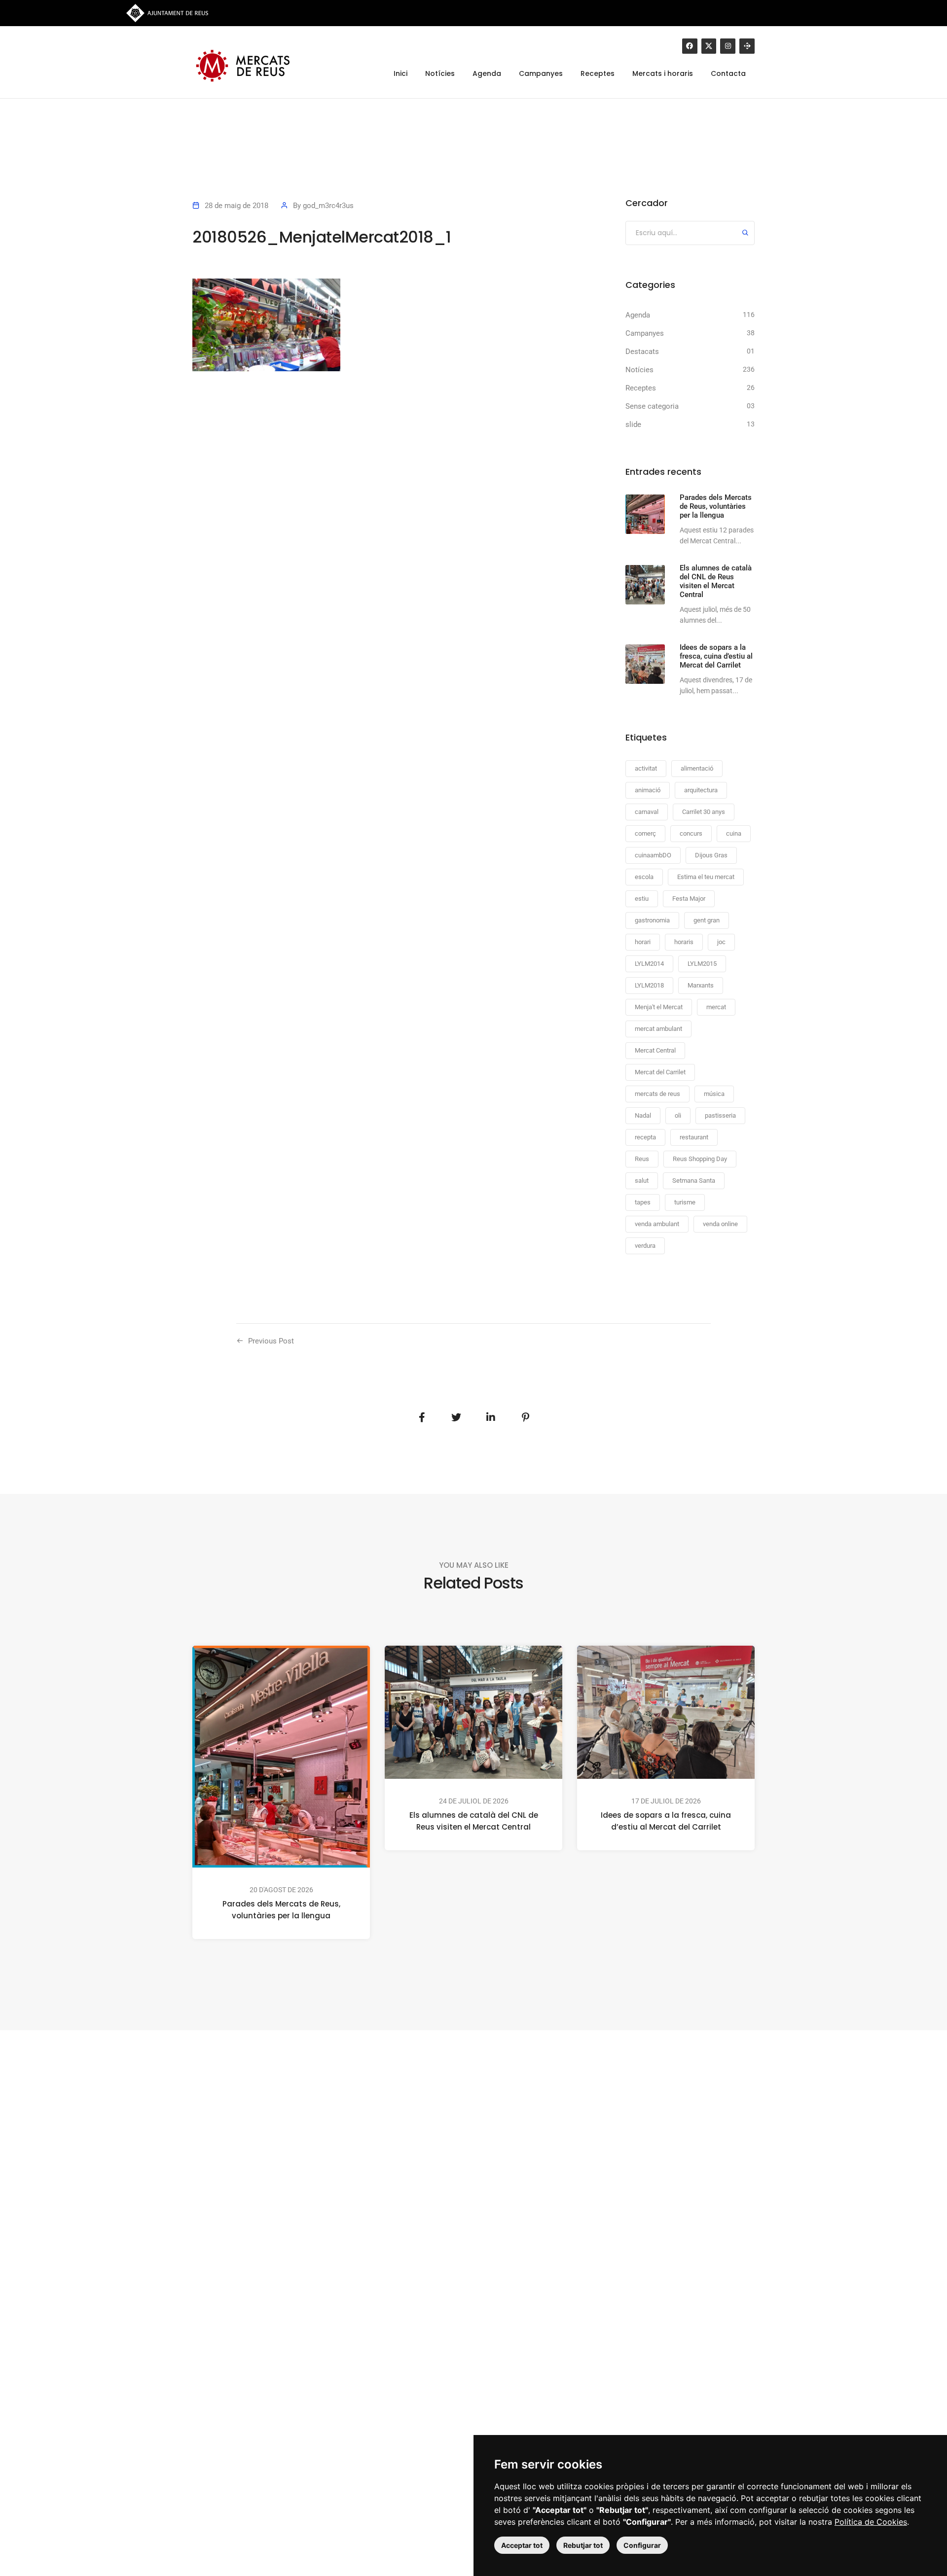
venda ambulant (657, 1224)
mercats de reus (657, 1094)
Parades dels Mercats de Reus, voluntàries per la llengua (281, 1910)
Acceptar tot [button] (522, 2545)
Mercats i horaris (663, 73)
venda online (720, 1224)
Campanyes (541, 73)
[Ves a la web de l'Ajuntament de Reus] (167, 12)
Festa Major (689, 899)
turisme (685, 1202)
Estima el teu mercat (706, 877)
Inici (401, 73)
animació (648, 790)
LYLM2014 (649, 964)
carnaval (647, 812)
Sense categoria (652, 406)
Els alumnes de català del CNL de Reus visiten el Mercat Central (474, 1821)
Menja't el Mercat (659, 1007)
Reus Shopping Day (700, 1159)
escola (644, 877)
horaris (684, 942)
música (714, 1094)
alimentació (697, 768)
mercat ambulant (658, 1029)
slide (633, 424)
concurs (691, 833)
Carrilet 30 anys (704, 812)
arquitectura (701, 790)
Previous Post (271, 1341)
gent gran (707, 920)
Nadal (643, 1115)
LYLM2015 (702, 964)
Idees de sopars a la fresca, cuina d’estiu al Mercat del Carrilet (666, 1821)
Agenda (487, 73)
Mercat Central (655, 1050)
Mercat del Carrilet (660, 1072)
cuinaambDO (653, 855)
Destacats (642, 352)
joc (721, 942)
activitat (646, 768)
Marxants (701, 985)
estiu (642, 899)
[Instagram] (728, 46)
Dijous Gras (711, 855)
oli (678, 1115)
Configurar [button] (642, 2545)
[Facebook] (690, 46)
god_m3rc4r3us (328, 206)
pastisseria (720, 1115)
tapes (643, 1202)
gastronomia (652, 920)
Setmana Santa (694, 1181)
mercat (716, 1007)
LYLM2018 (649, 985)
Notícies (440, 73)
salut (642, 1181)
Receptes (598, 73)
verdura (645, 1246)
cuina (734, 833)
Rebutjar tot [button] (583, 2545)
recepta (645, 1137)
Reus (642, 1159)
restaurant (694, 1137)
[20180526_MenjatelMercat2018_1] (422, 1417)
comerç (645, 833)
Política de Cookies (871, 2522)
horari (643, 942)
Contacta (728, 73)
